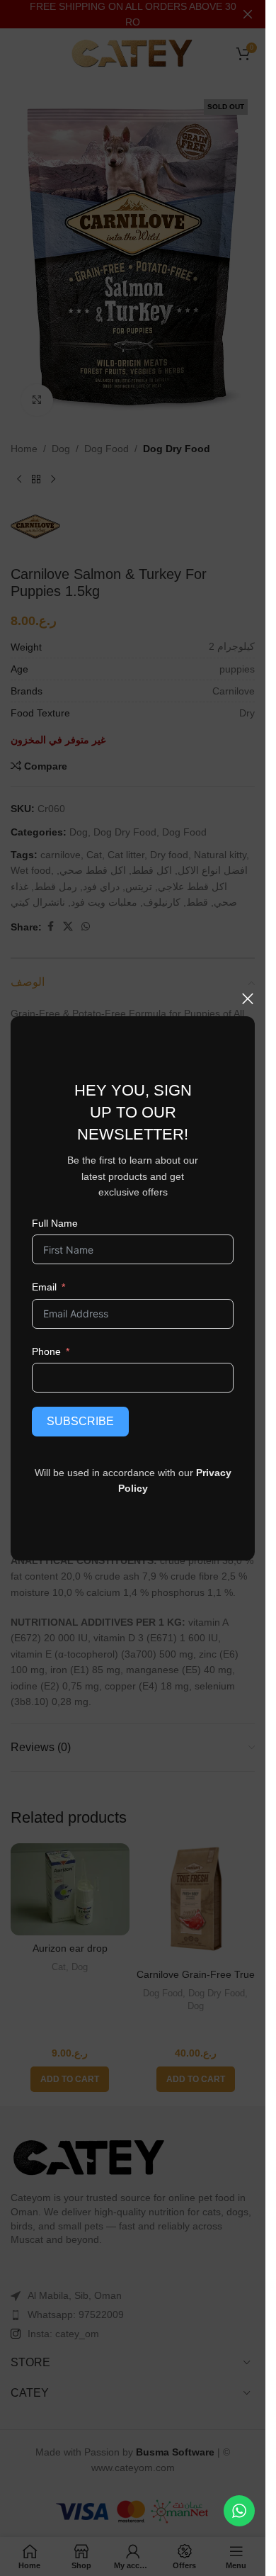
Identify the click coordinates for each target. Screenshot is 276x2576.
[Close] (248, 999)
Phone (46, 1351)
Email (44, 1287)
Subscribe (80, 1421)
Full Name (55, 1222)
